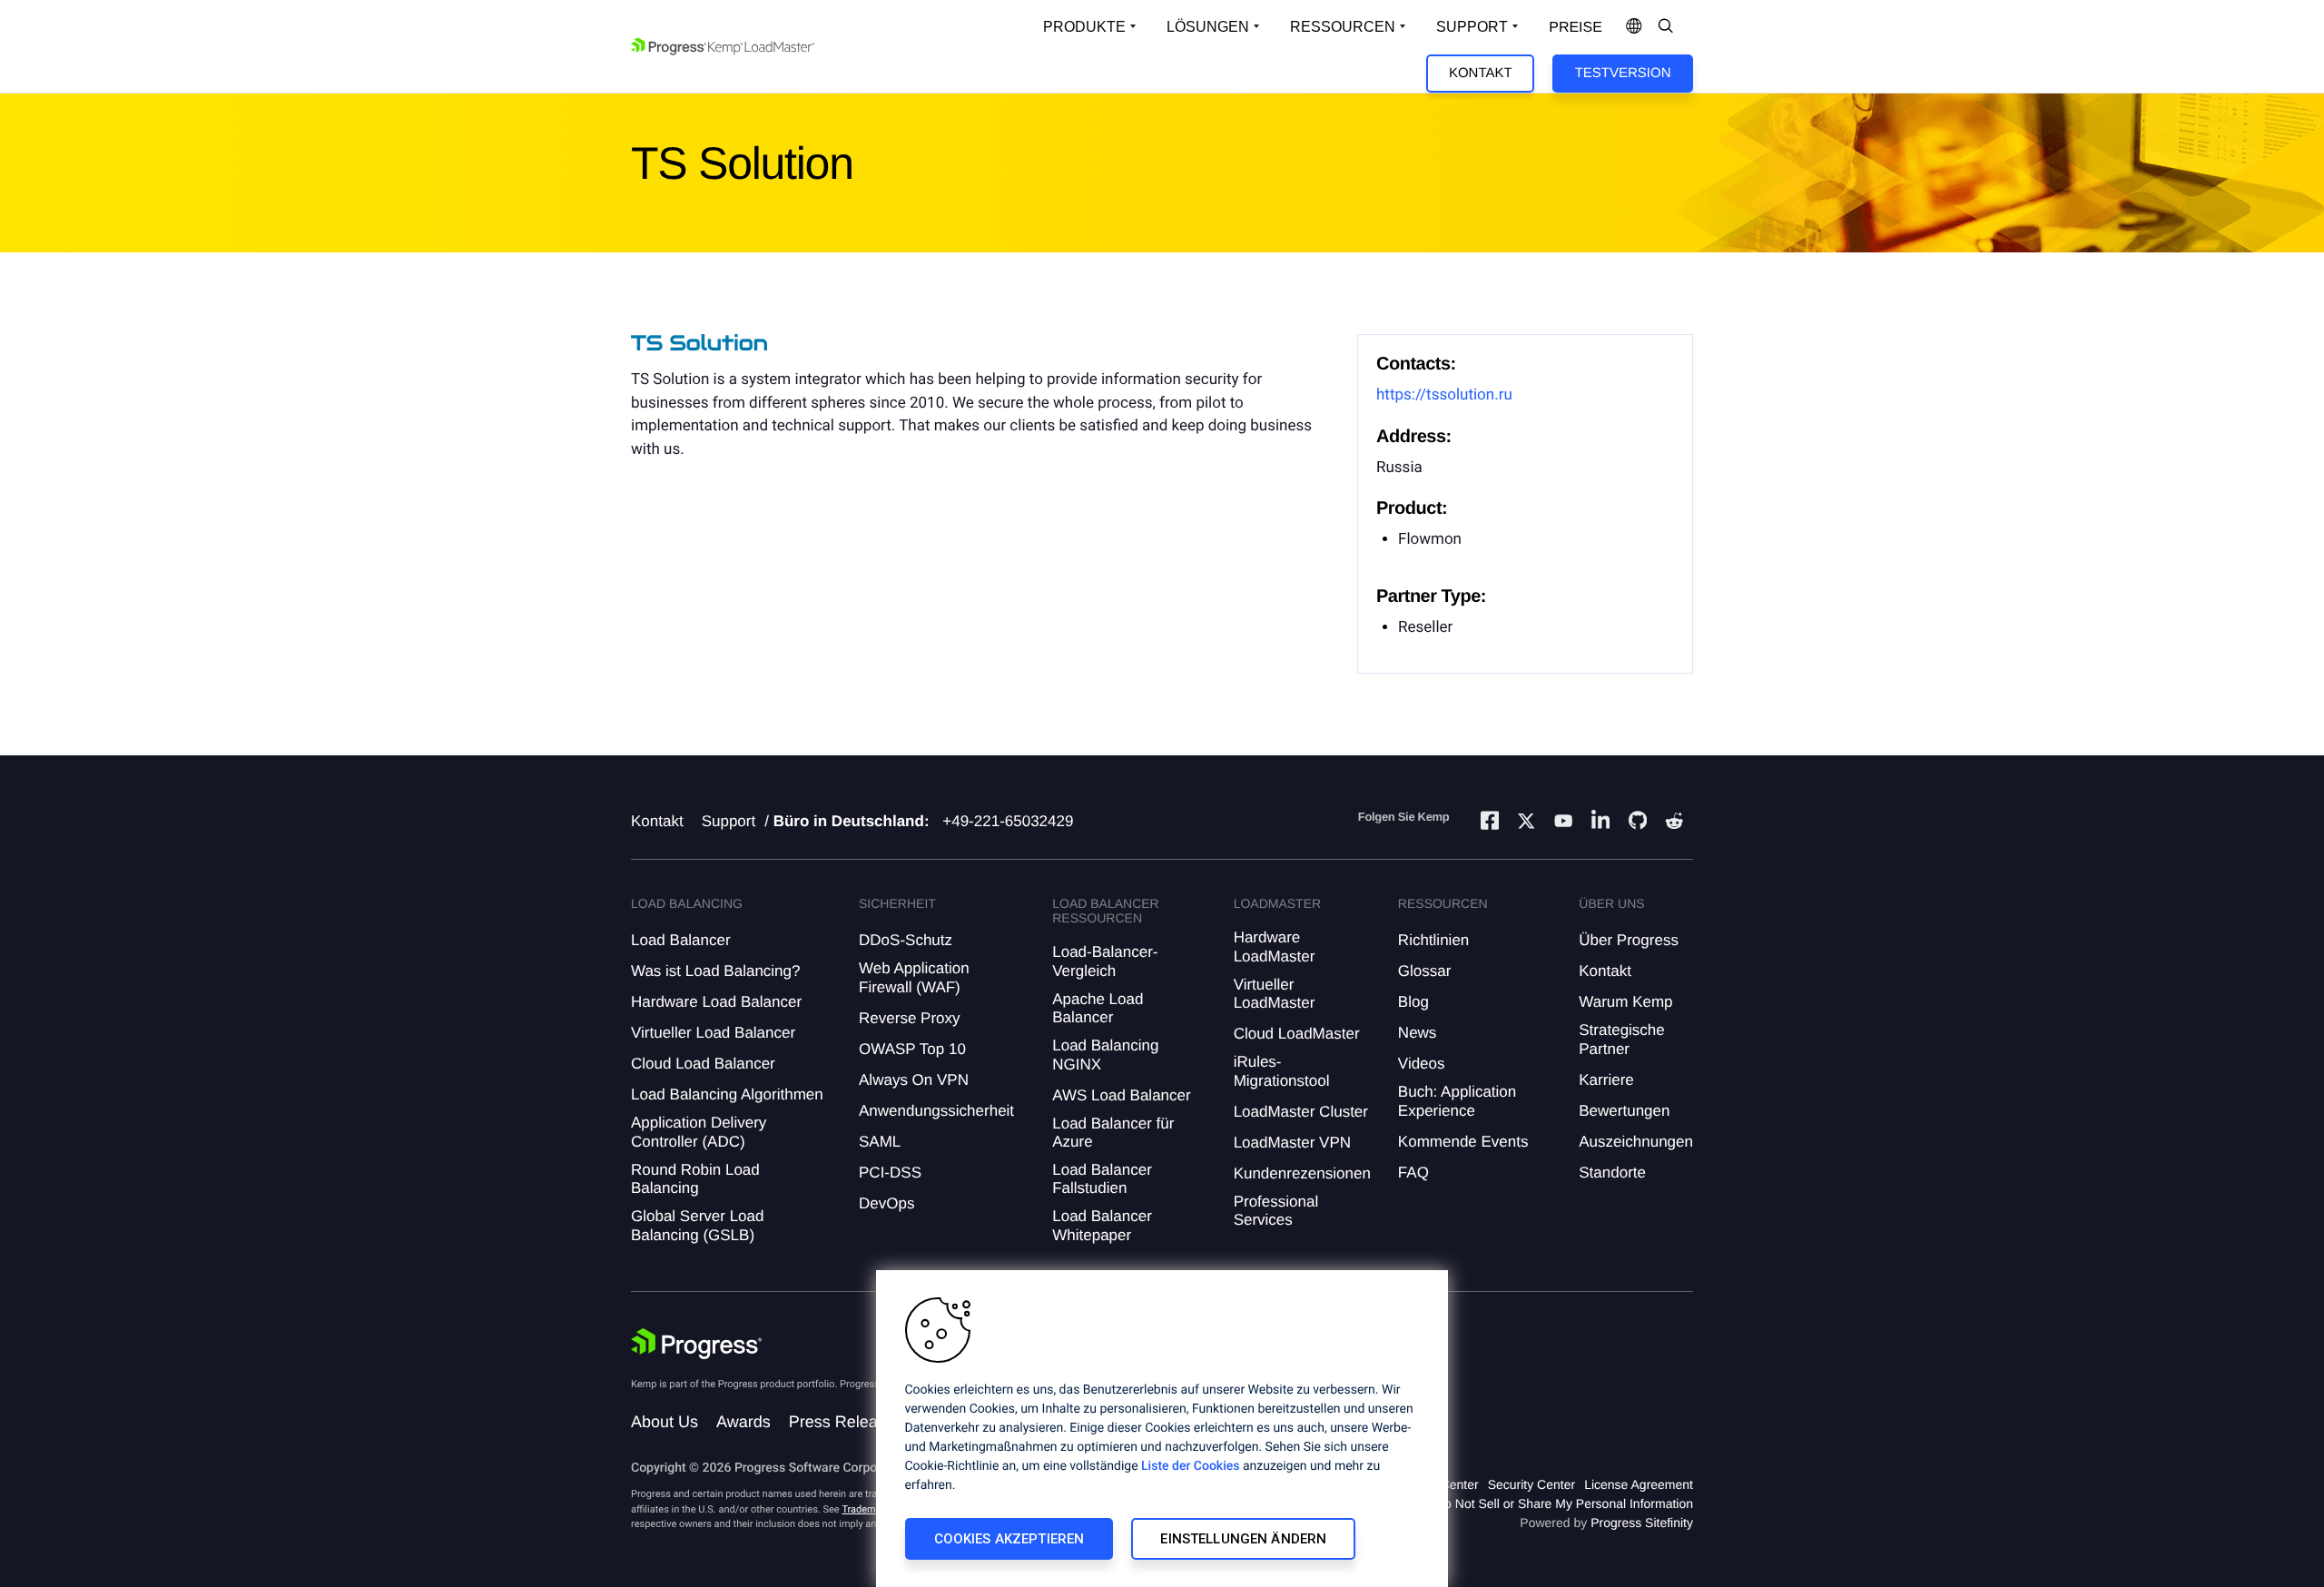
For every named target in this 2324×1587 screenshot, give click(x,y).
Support (1472, 27)
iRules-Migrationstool (1282, 1071)
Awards (743, 1422)
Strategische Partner (1622, 1039)
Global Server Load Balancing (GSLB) (697, 1225)
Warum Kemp (1625, 1002)
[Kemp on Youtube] (1563, 823)
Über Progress (1629, 940)
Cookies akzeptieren (1009, 1539)
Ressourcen (1343, 27)
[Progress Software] (696, 1344)
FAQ (1413, 1173)
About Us (665, 1422)
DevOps (886, 1203)
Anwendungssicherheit (936, 1111)
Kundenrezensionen (1302, 1173)
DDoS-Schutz (906, 940)
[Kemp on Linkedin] (1600, 823)
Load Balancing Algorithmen (727, 1094)
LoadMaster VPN (1292, 1143)
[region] (1162, 1429)
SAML (880, 1142)
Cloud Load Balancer (703, 1064)
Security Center (1531, 1484)
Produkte (1084, 27)
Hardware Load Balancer (716, 1002)
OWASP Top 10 (912, 1049)
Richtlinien (1433, 940)
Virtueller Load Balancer (713, 1033)
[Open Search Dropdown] (1666, 27)
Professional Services (1276, 1211)
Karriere (1606, 1080)
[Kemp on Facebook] (1490, 823)
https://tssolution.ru (1444, 395)
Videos (1422, 1064)
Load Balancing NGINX (1105, 1055)
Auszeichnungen (1636, 1142)
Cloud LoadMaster (1297, 1034)
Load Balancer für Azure (1113, 1133)
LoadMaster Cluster (1301, 1112)
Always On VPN (914, 1080)
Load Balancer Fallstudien (1102, 1179)
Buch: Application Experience (1457, 1101)
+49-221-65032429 (1008, 821)
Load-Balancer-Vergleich (1105, 961)
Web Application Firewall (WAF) (914, 977)
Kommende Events (1463, 1142)
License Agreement (1639, 1484)
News (1418, 1033)
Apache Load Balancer (1098, 1008)
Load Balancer (681, 940)
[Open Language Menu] (1634, 27)
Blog (1413, 1002)
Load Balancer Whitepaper (1102, 1225)
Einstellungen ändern (1243, 1539)
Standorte (1612, 1173)
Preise (1576, 28)
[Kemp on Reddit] (1674, 823)
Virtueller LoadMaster (1275, 994)
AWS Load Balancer (1121, 1095)
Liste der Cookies (1190, 1466)
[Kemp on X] (1526, 823)
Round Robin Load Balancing (695, 1179)
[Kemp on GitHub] (1638, 823)
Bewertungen (1624, 1111)
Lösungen (1208, 27)
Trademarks (868, 1509)
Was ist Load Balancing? (715, 971)
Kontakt (1481, 73)
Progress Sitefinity (1642, 1523)
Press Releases (846, 1422)
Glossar (1425, 971)
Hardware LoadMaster (1275, 946)
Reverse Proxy (909, 1018)
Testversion (1623, 73)
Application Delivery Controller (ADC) (699, 1132)
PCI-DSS (890, 1173)
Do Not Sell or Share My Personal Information (1564, 1503)
